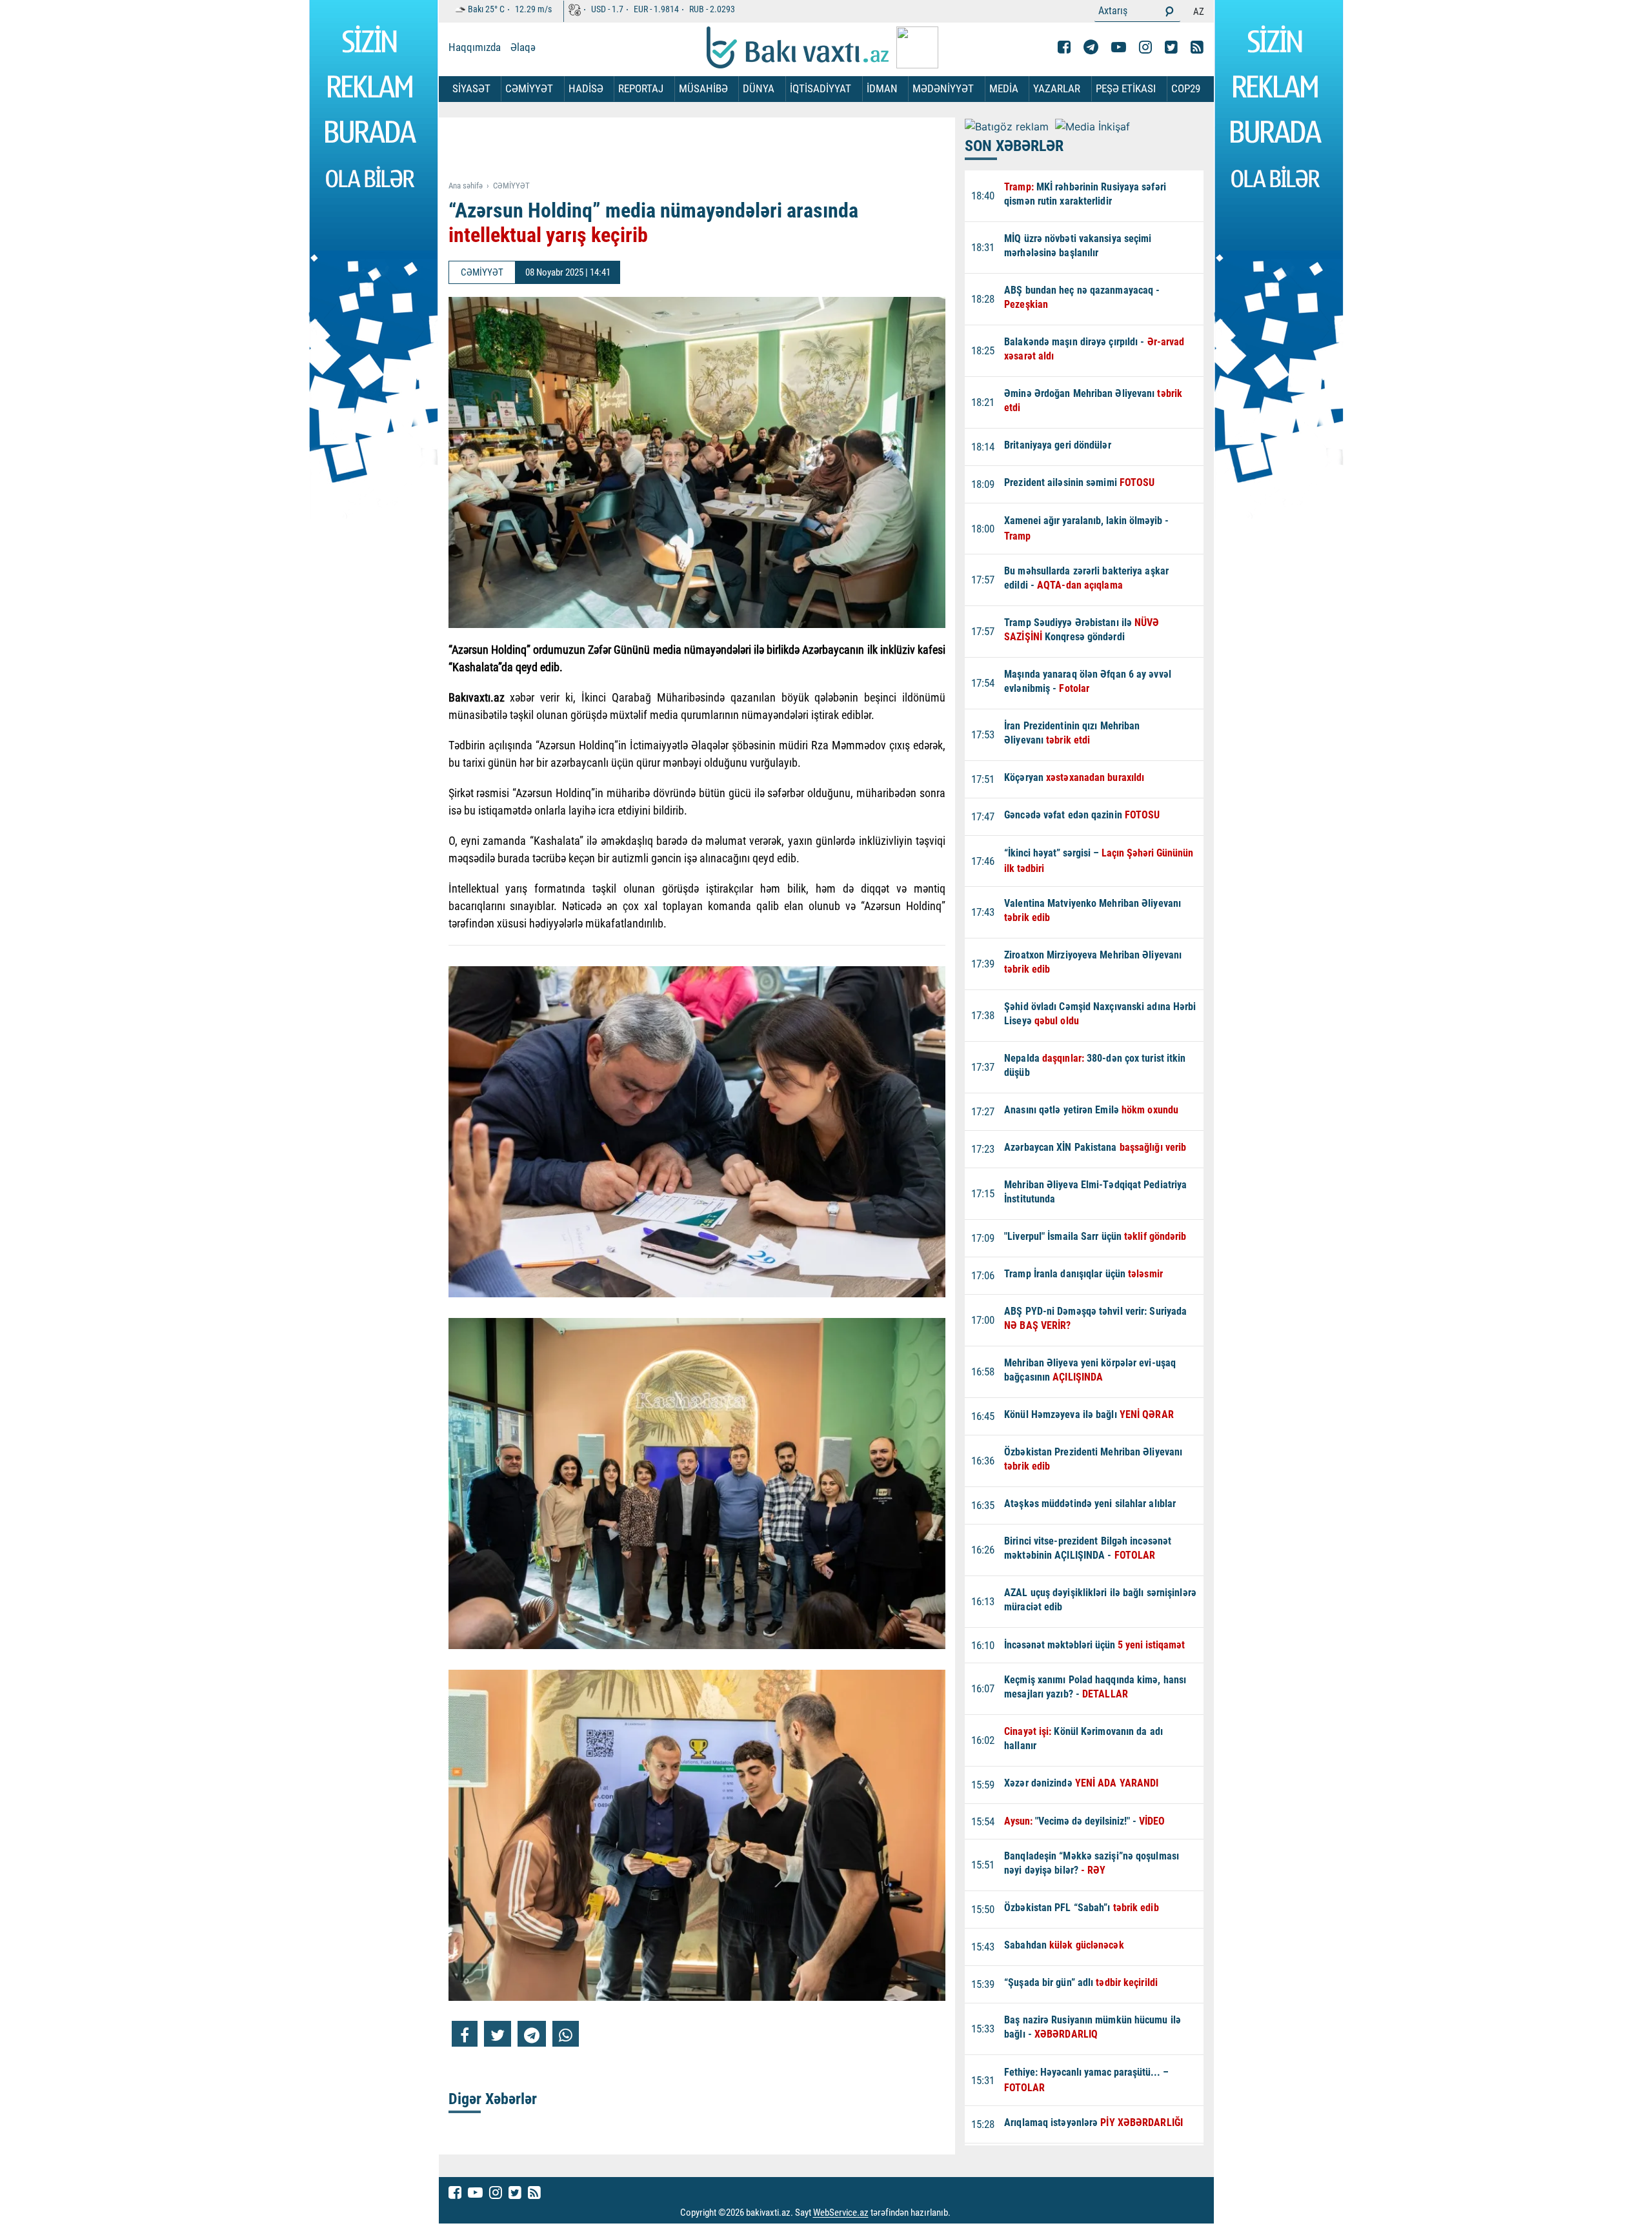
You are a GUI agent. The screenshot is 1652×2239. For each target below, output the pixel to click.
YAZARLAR (1057, 88)
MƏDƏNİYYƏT (943, 88)
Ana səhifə (466, 186)
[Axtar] (1169, 11)
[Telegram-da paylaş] (532, 2034)
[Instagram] (1145, 47)
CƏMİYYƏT (529, 88)
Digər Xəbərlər (493, 2099)
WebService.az (841, 2213)
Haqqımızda (475, 47)
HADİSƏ (586, 88)
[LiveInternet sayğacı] (962, 2213)
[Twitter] (1171, 47)
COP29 (1186, 88)
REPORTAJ (641, 88)
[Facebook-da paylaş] (465, 2034)
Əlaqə (523, 47)
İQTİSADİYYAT (821, 88)
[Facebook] (1064, 47)
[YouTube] (1119, 47)
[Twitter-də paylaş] (498, 2034)
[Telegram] (1091, 47)
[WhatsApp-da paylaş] (566, 2034)
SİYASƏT (471, 88)
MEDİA (1004, 88)
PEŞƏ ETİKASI (1126, 88)
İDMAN (882, 88)
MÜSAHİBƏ (703, 88)
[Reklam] (707, 150)
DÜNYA (759, 88)
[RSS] (1197, 47)
